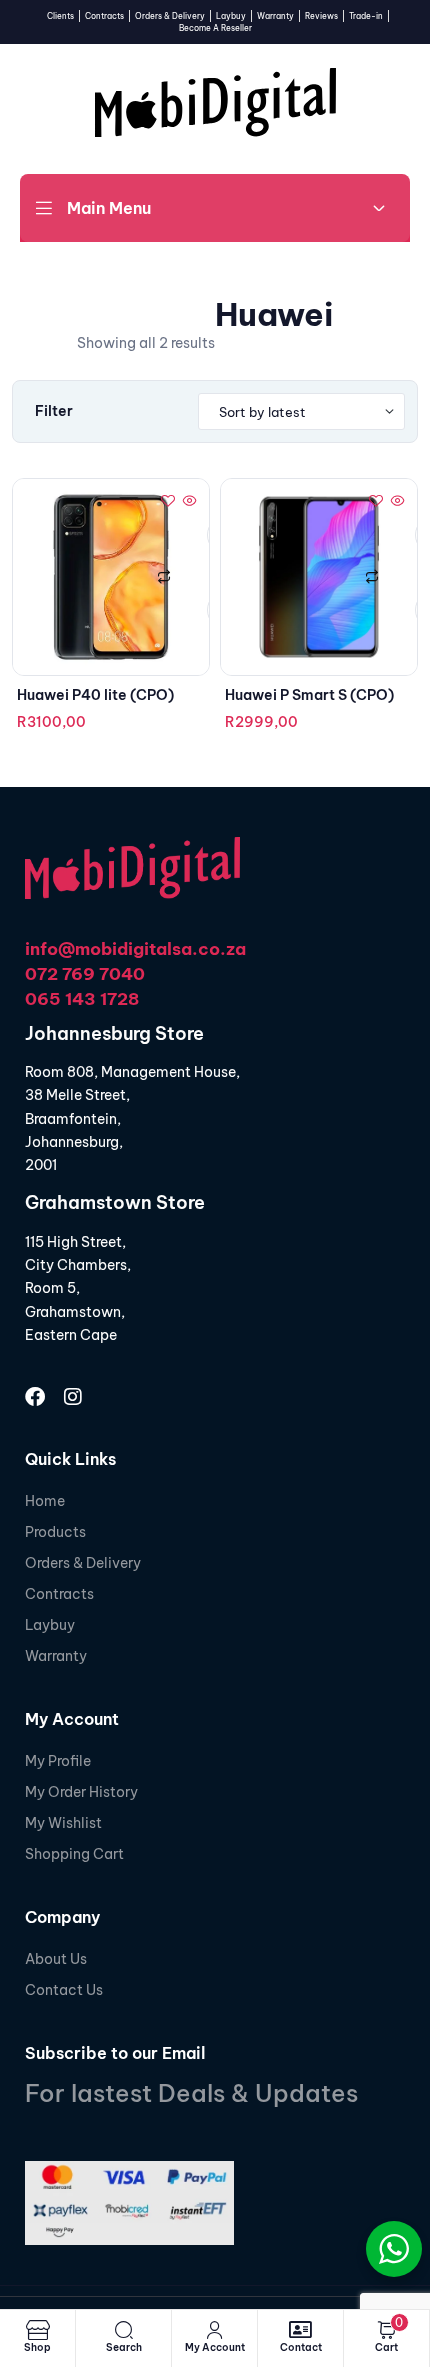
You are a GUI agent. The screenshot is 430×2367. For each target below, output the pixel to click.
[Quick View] (188, 502)
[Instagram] (73, 1397)
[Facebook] (35, 1397)
